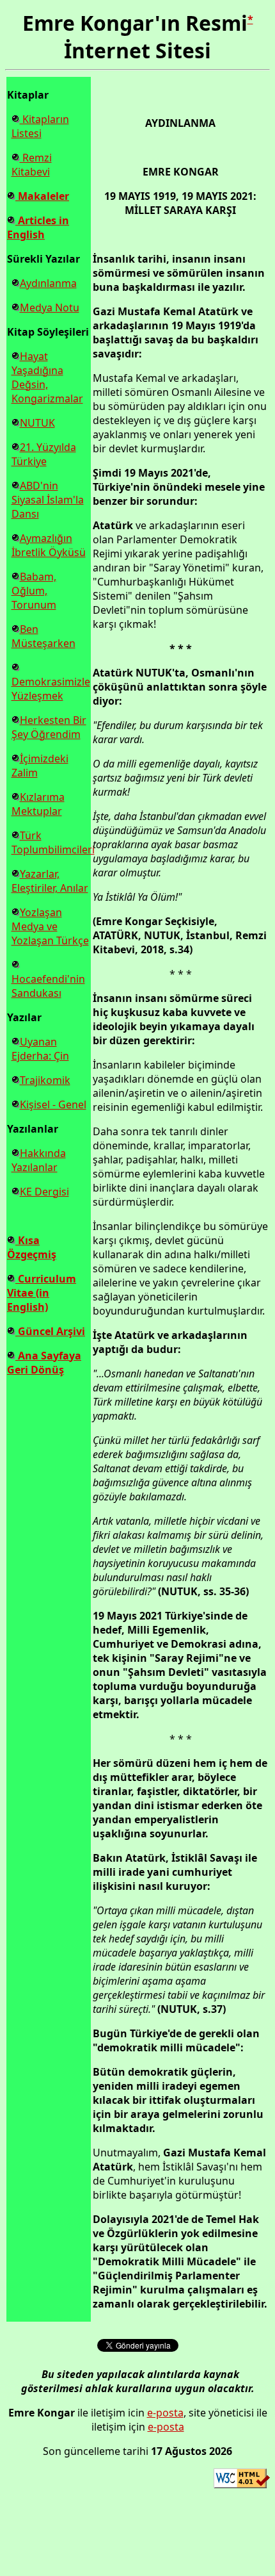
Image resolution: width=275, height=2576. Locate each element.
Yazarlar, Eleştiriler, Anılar (50, 881)
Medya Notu (50, 308)
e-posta (165, 2413)
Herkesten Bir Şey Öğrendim (49, 727)
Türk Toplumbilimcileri (53, 842)
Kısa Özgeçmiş (32, 1247)
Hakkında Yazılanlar (39, 1160)
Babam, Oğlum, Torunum (34, 591)
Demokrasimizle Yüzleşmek (51, 689)
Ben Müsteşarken (43, 636)
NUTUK (37, 423)
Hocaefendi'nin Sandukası (48, 986)
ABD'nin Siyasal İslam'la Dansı (48, 500)
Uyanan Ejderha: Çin (40, 1049)
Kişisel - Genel (53, 1104)
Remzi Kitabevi (32, 165)
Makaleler (42, 196)
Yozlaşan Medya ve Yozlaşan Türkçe (50, 926)
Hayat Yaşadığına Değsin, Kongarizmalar (47, 377)
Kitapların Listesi (40, 126)
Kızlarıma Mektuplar (38, 804)
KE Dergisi (44, 1192)
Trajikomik (45, 1080)
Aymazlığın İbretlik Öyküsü (49, 545)
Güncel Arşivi (50, 1331)
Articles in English (38, 227)
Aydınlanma (48, 283)
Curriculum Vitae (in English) (42, 1293)
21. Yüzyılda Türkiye (44, 454)
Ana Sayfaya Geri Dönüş (44, 1363)
